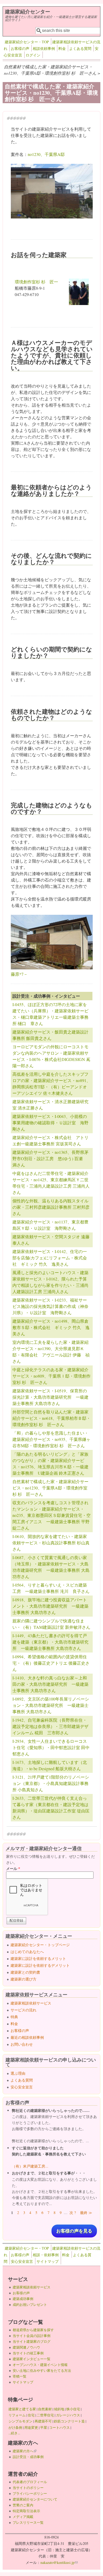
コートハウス (59, 2427)
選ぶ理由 (18, 2073)
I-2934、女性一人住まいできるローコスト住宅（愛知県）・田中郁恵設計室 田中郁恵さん (51, 1747)
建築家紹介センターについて (35, 2499)
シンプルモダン (20, 2421)
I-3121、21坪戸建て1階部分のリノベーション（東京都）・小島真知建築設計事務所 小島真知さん (51, 1783)
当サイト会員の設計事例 (32, 2336)
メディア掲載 (23, 2517)
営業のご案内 (23, 2505)
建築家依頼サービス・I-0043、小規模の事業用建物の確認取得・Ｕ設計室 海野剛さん (50, 1123)
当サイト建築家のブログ (32, 2341)
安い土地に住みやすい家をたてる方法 (42, 2370)
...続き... (14, 2433)
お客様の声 (20, 48)
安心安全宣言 (22, 2087)
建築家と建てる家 (22, 2409)
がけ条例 (15, 2427)
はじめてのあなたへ (27, 1952)
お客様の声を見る (74, 2231)
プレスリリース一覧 (28, 2522)
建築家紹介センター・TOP (27, 42)
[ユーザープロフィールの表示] (79, 303)
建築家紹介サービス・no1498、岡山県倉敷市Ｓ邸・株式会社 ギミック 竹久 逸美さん (51, 1327)
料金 (62, 48)
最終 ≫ (86, 2213)
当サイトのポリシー (28, 2488)
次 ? (73, 2213)
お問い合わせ (22, 2044)
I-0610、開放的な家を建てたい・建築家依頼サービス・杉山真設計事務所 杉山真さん (51, 1543)
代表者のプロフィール (30, 2482)
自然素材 (45, 2409)
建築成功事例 (23, 2299)
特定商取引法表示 (26, 2511)
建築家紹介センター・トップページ (40, 1945)
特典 (14, 2017)
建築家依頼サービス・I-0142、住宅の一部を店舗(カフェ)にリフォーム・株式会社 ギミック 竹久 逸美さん (50, 1258)
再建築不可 (43, 2421)
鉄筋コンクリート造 (69, 2421)
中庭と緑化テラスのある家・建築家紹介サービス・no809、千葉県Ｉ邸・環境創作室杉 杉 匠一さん (51, 1376)
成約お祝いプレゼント (30, 2304)
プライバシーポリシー (30, 2493)
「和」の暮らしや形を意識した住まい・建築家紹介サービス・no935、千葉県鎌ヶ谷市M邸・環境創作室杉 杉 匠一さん (51, 1439)
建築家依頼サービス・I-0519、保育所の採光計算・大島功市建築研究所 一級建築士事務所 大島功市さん (50, 1397)
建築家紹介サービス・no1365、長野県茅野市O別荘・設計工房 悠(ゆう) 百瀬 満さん (50, 1158)
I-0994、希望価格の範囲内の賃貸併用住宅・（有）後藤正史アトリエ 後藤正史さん (51, 1663)
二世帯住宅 (45, 2415)
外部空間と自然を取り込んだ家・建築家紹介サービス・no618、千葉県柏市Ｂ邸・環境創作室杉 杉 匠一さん (51, 1418)
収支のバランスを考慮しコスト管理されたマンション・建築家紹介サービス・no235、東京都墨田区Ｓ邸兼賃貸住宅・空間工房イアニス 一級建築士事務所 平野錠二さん (51, 1515)
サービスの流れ (24, 2010)
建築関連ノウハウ (26, 2347)
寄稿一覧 (20, 2376)
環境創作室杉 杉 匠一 (36, 282)
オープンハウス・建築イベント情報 (40, 2365)
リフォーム (17, 2415)
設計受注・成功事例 (28, 2457)
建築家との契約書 (25, 1972)
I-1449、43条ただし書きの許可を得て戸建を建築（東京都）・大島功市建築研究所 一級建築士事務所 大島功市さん (50, 1642)
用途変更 (31, 2427)
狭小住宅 (73, 2409)
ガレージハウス (68, 2415)
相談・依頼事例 (46, 2255)
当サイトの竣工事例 (28, 2353)
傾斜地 (59, 2409)
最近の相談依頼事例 (27, 2037)
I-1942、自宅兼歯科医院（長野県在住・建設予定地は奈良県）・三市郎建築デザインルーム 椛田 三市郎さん (50, 1726)
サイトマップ (48, 2261)
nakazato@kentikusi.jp (59, 2562)
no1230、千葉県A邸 (46, 154)
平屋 (44, 2427)
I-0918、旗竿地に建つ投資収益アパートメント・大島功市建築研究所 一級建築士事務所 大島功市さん (50, 1606)
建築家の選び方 (24, 1979)
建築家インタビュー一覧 (32, 2359)
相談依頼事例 (44, 48)
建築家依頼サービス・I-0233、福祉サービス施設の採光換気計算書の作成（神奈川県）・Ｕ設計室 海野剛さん (50, 1306)
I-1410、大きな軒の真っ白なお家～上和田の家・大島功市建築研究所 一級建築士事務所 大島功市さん (50, 1684)
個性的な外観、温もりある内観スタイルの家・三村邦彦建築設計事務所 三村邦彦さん (51, 1207)
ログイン (33, 55)
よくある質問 (80, 48)
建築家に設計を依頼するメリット (38, 1958)
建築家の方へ (25, 2451)
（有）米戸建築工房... (30, 2166)
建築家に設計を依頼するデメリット (40, 1965)
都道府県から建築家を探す (33, 2330)
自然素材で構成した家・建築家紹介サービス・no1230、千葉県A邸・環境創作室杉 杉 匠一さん (50, 1488)
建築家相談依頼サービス (31, 2003)
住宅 (31, 2415)
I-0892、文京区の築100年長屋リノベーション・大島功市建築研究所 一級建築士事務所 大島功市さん (51, 1705)
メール (13, 1868)
